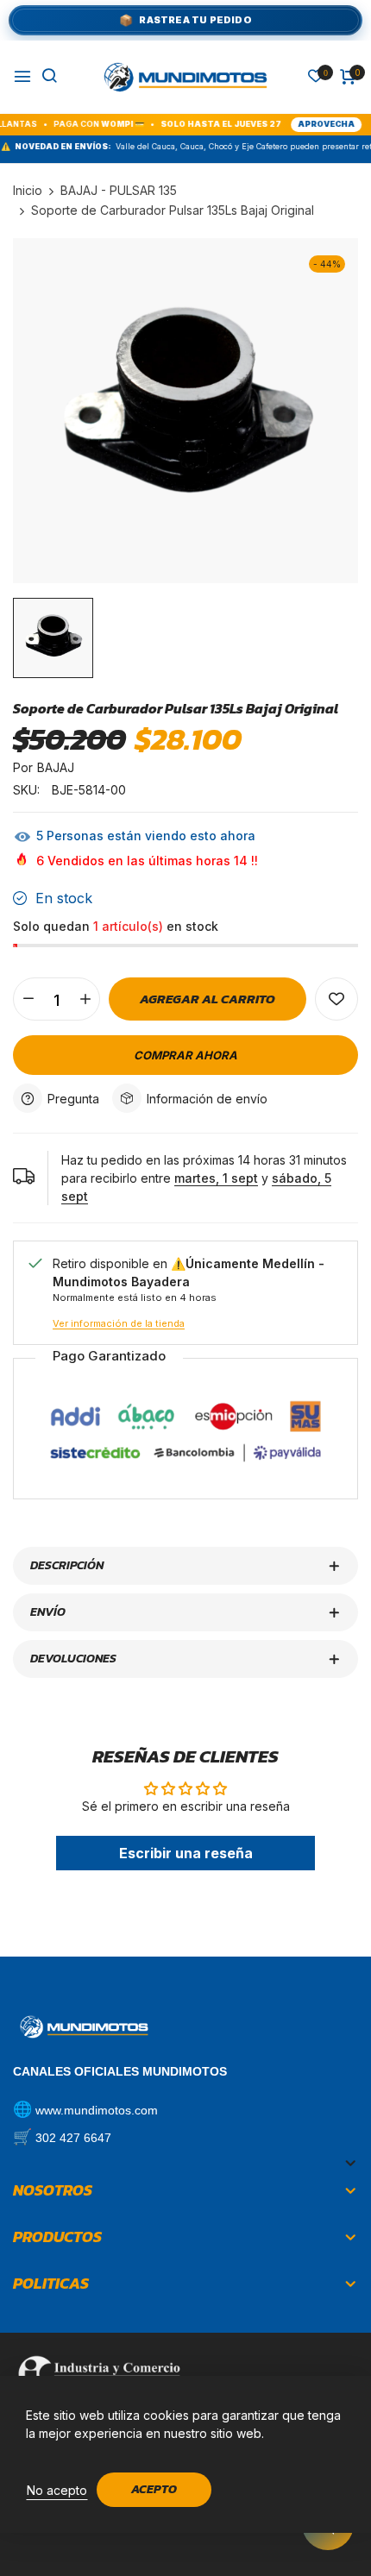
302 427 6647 (73, 2138)
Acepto (154, 2489)
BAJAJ (56, 767)
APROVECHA (294, 124)
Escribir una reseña (186, 1853)
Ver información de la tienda (119, 1323)
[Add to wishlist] (336, 999)
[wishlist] (316, 77)
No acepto (57, 2490)
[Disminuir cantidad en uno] (28, 999)
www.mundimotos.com (97, 2110)
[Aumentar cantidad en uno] (85, 999)
